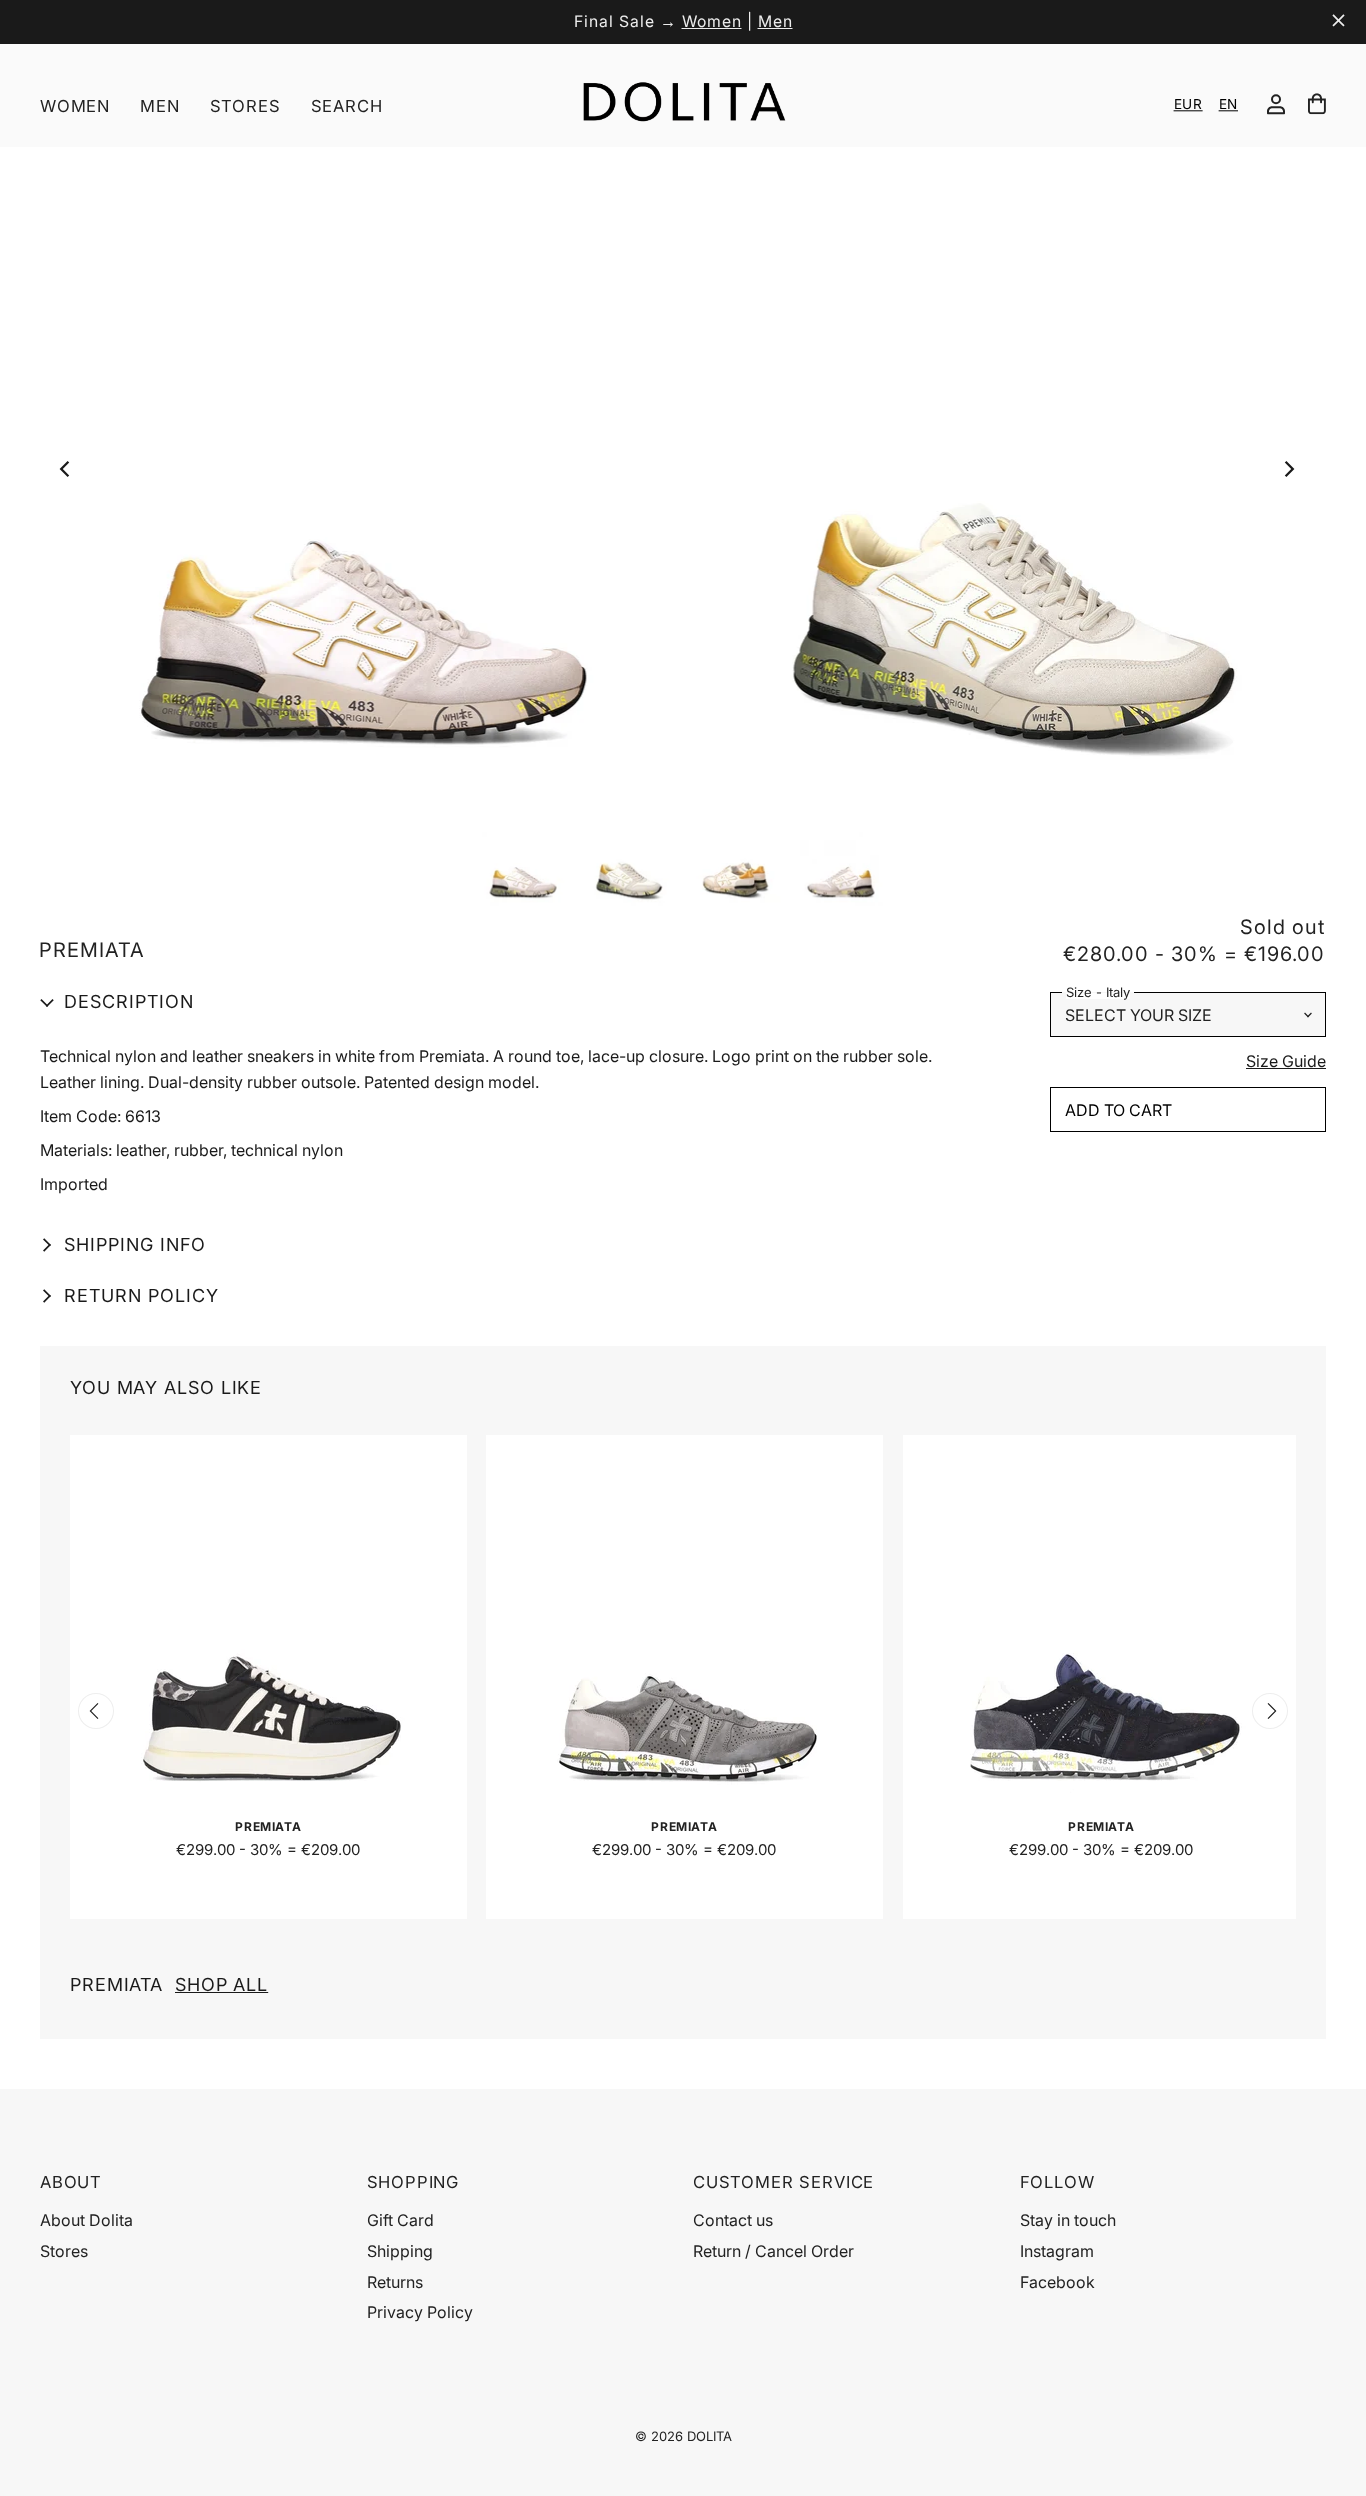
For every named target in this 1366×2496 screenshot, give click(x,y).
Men (775, 21)
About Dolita (86, 2220)
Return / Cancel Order (773, 2251)
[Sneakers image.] (682, 474)
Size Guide (1286, 1062)
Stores (245, 106)
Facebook (1057, 2282)
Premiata (169, 1984)
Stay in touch (1068, 2220)
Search (347, 106)
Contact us (733, 2220)
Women (712, 21)
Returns (395, 2282)
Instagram (1057, 2251)
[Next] (1293, 474)
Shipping (400, 2251)
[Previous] (71, 474)
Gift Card (400, 2220)
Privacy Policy (420, 2312)
